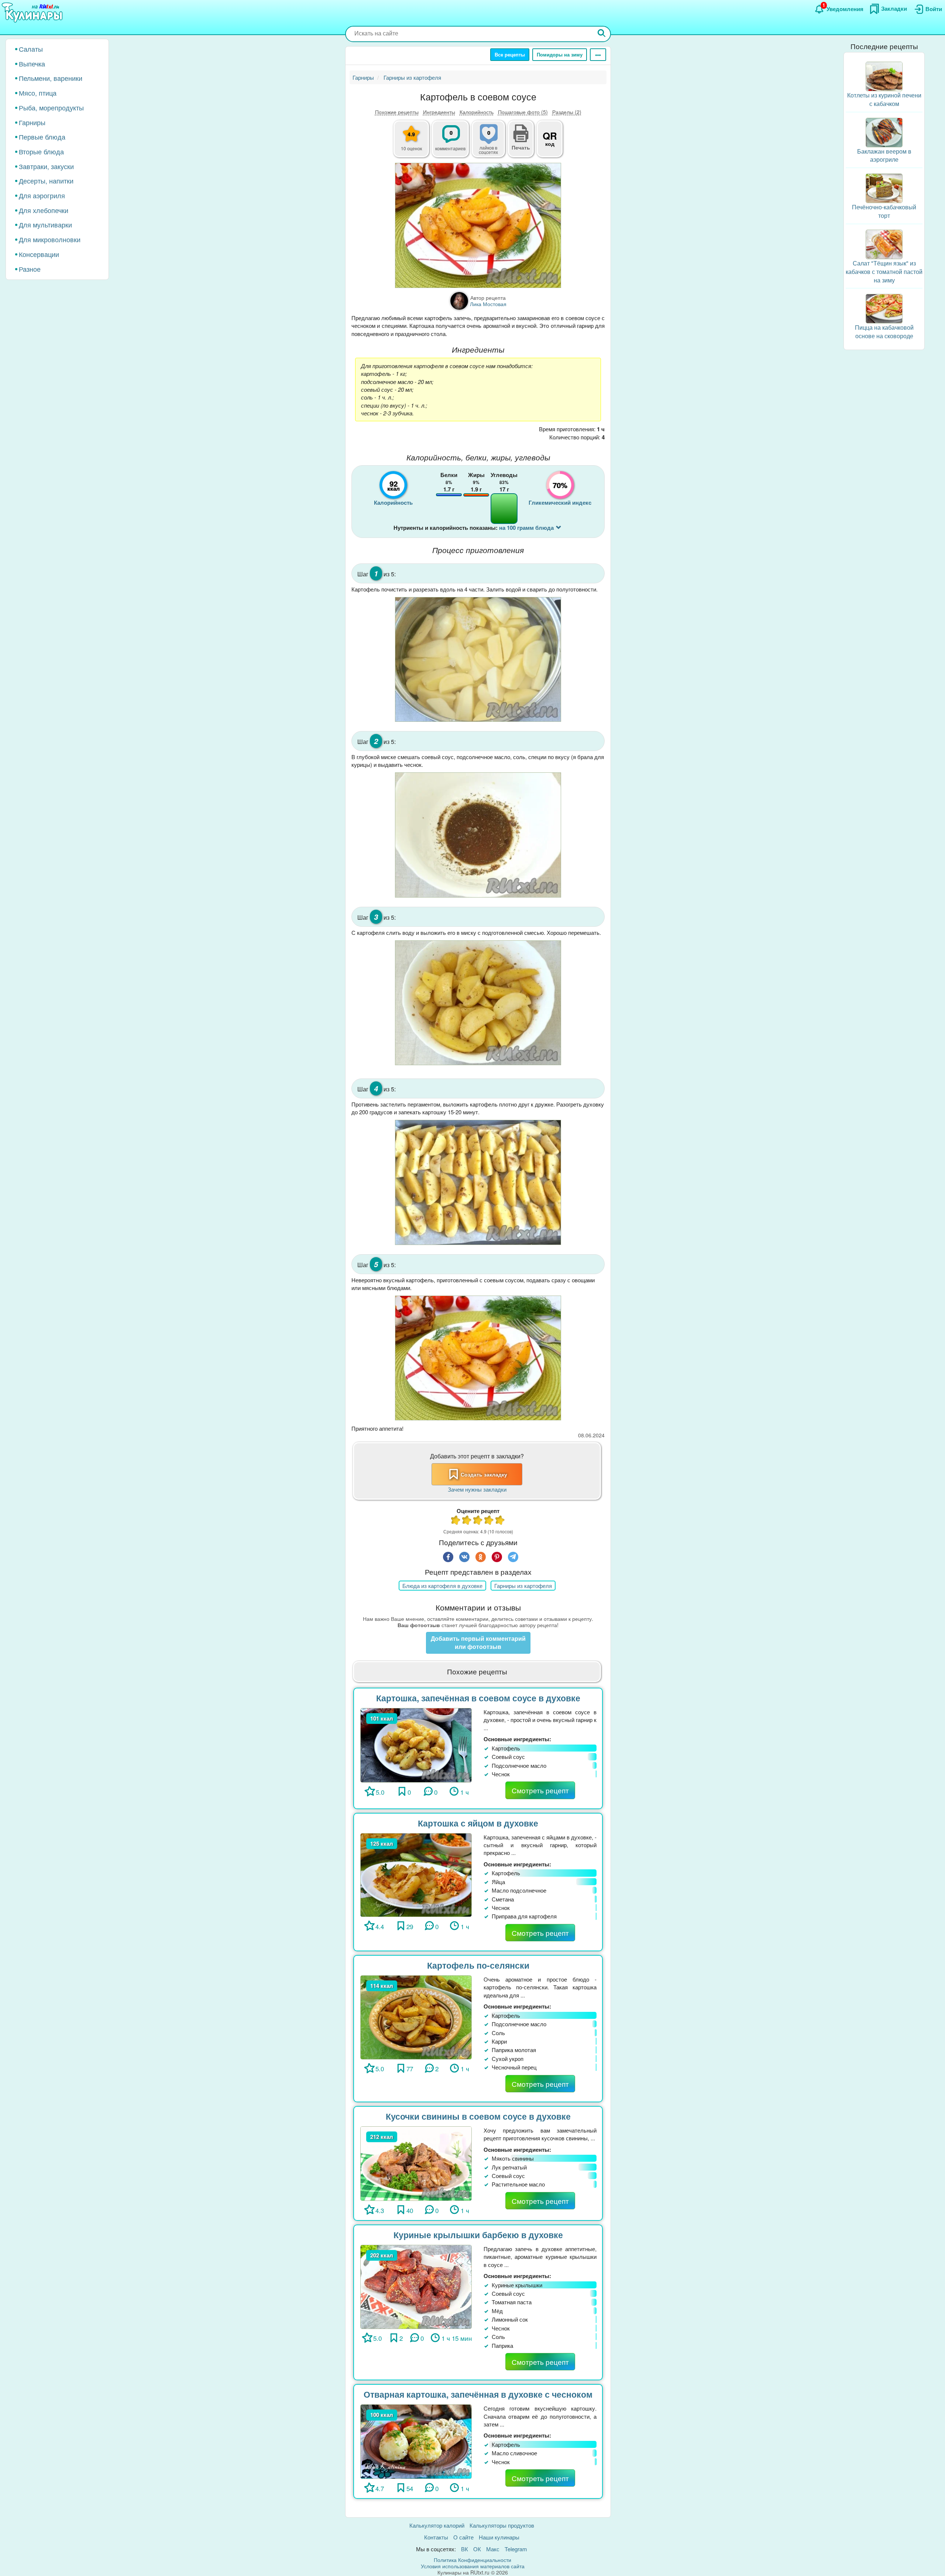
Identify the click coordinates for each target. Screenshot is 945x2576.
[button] (521, 147)
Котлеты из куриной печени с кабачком (884, 99)
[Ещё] (598, 55)
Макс (493, 2549)
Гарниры (32, 122)
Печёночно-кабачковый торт (884, 211)
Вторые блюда (41, 151)
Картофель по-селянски (478, 1965)
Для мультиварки (45, 224)
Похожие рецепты (397, 112)
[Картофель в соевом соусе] (478, 225)
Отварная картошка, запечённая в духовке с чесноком (478, 2394)
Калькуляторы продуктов (502, 2525)
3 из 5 (478, 1521)
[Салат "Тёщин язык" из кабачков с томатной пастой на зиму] (884, 243)
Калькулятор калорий (437, 2525)
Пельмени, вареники (51, 78)
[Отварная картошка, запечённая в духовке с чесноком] (416, 2441)
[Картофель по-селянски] (416, 2016)
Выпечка (32, 64)
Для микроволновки (50, 239)
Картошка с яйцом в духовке (478, 1823)
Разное (30, 269)
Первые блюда (42, 137)
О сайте (463, 2537)
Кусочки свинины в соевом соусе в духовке (478, 2116)
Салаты (31, 49)
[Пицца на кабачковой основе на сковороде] (884, 308)
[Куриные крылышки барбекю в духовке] (416, 2286)
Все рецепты (510, 54)
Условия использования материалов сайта (473, 2566)
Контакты (436, 2537)
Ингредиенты (439, 112)
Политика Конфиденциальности (472, 2560)
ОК (477, 2549)
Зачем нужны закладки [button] (477, 1489)
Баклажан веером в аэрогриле (884, 155)
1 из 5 (456, 1521)
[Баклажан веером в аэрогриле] (884, 132)
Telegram (516, 2549)
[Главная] (33, 13)
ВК (465, 2549)
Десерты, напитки (46, 181)
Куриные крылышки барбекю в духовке (478, 2235)
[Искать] (602, 34)
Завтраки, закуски (46, 166)
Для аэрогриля (42, 195)
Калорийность (477, 112)
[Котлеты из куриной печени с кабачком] (884, 76)
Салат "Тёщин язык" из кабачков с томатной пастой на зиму (884, 272)
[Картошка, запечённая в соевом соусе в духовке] (416, 1744)
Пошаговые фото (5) (523, 112)
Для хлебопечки (44, 210)
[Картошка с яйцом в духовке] (416, 1874)
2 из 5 (467, 1521)
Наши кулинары (499, 2537)
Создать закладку (484, 1474)
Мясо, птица (38, 93)
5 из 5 (500, 1521)
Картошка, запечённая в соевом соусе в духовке (478, 1698)
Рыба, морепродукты (51, 107)
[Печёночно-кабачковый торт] (884, 187)
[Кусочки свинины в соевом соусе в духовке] (416, 2163)
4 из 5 (489, 1521)
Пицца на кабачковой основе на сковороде (884, 332)
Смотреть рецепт (540, 1790)
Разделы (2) (567, 112)
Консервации (39, 254)
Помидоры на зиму (560, 54)
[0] (493, 143)
